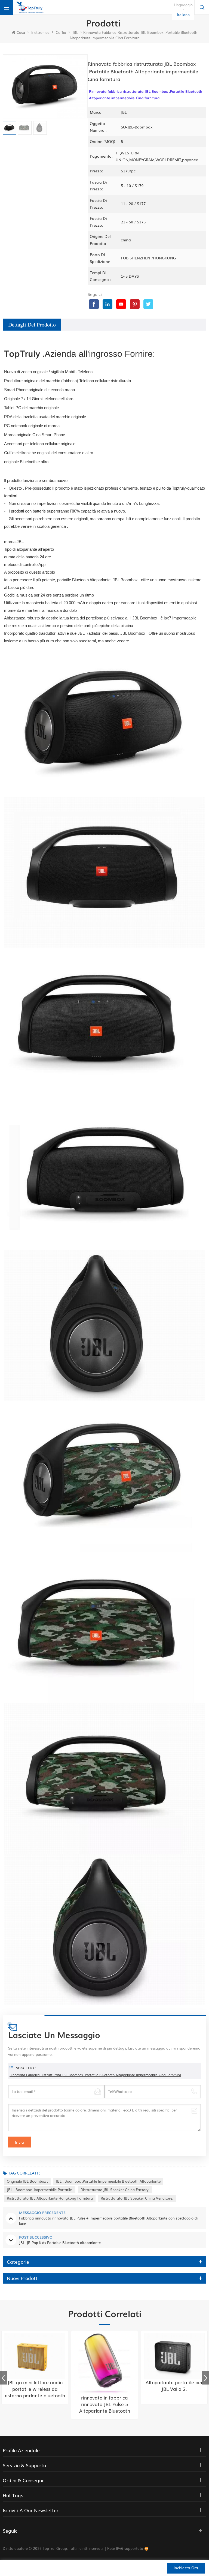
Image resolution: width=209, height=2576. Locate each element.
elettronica (40, 32)
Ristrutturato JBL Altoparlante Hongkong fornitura (50, 2198)
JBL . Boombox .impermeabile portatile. (40, 2190)
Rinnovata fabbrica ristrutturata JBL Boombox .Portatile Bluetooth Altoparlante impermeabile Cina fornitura (95, 2075)
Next (206, 2378)
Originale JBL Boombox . (27, 2181)
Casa (21, 32)
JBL (75, 32)
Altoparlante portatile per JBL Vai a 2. (104, 2386)
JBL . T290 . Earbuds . (174, 2382)
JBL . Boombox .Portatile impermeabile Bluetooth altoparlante (108, 2181)
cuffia (61, 32)
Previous (3, 2378)
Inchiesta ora (186, 2568)
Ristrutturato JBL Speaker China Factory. (115, 2190)
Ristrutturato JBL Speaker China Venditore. (137, 2198)
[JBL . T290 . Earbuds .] (174, 2356)
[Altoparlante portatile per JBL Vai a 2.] (104, 2356)
